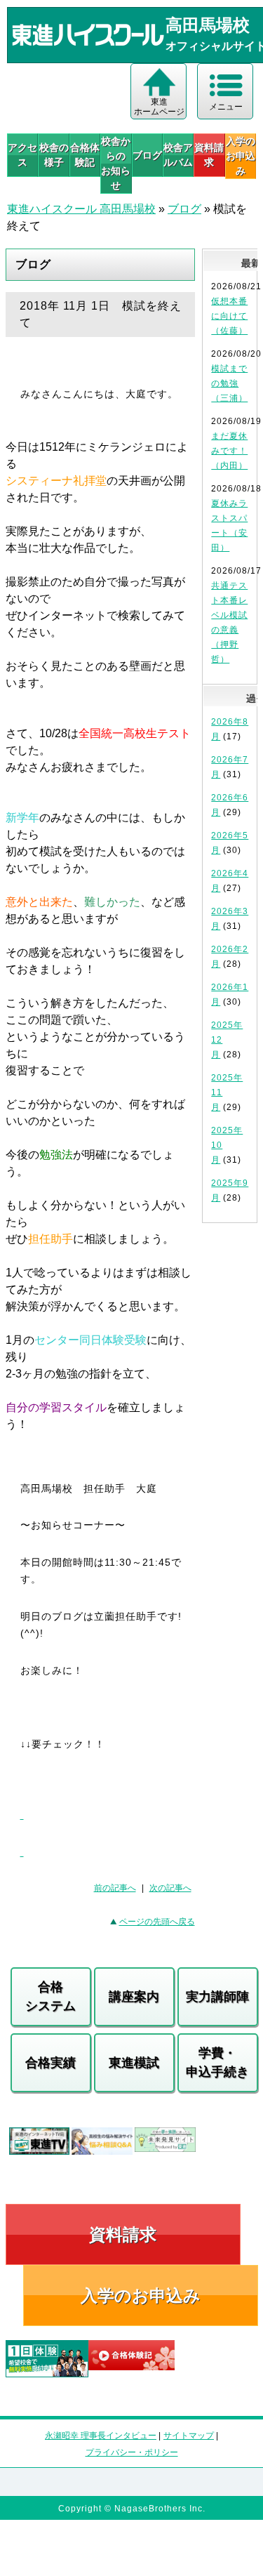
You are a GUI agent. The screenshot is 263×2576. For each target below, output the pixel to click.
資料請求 (209, 155)
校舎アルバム (178, 155)
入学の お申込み (241, 156)
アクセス (22, 155)
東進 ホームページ (159, 107)
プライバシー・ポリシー (132, 2452)
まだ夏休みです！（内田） (229, 451)
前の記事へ (115, 1888)
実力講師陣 (217, 1997)
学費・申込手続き (217, 2062)
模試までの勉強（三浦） (229, 383)
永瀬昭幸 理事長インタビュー (101, 2436)
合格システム (50, 1996)
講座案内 (134, 1997)
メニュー (226, 107)
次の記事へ (170, 1888)
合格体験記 (85, 155)
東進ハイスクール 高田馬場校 (81, 209)
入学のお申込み (141, 2296)
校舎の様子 (54, 155)
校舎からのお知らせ (116, 163)
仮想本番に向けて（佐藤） (229, 316)
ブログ (147, 155)
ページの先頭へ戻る (157, 1922)
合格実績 (50, 2063)
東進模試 (134, 2063)
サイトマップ (189, 2436)
